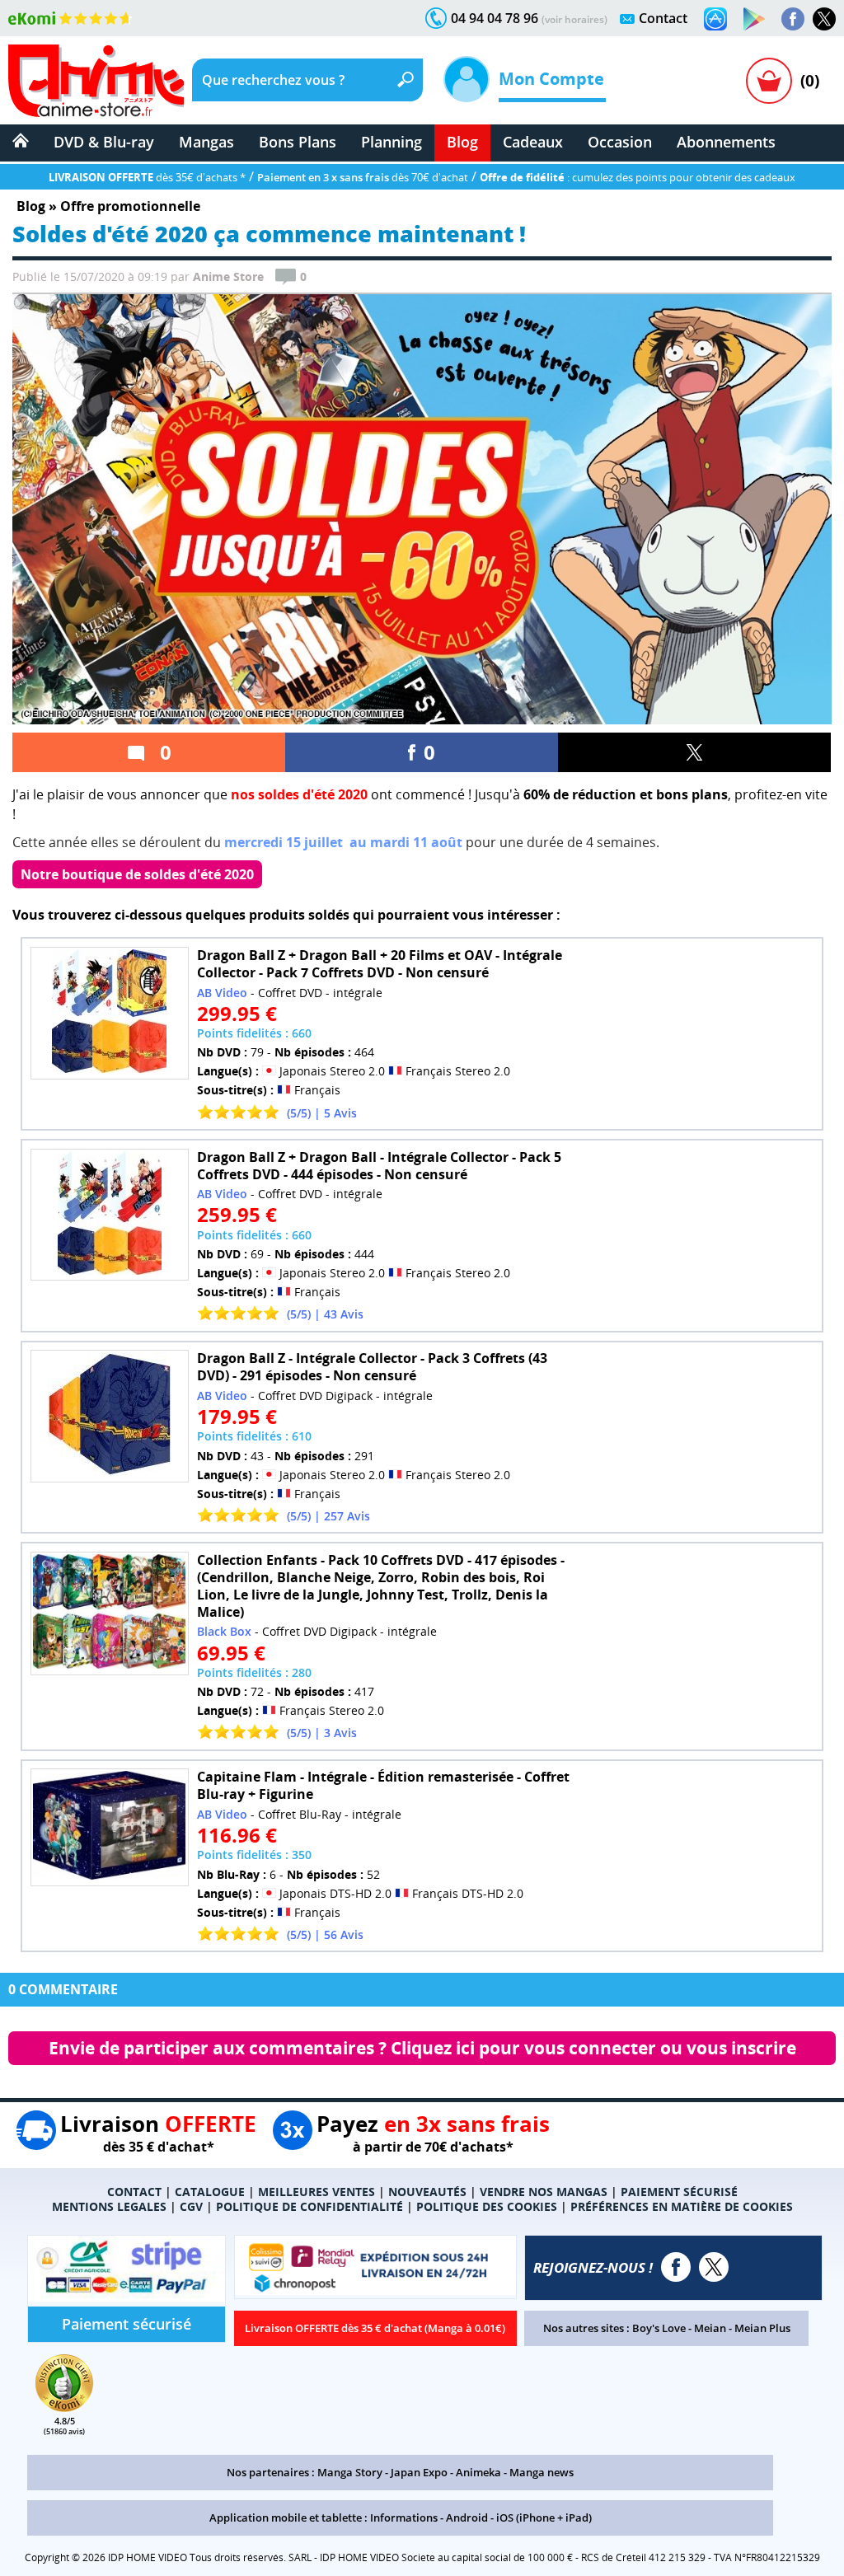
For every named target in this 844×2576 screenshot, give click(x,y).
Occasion (620, 142)
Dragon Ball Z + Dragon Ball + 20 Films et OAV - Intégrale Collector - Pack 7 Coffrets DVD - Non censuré (380, 964)
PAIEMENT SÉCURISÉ (679, 2192)
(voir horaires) (574, 19)
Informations (404, 2517)
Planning (392, 142)
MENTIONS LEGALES (109, 2206)
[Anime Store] (96, 81)
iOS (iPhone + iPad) (544, 2517)
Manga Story (350, 2472)
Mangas (206, 142)
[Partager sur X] (694, 752)
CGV (191, 2206)
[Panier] (769, 81)
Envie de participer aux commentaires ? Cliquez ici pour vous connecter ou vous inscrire (422, 2048)
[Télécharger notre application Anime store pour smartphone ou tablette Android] (754, 19)
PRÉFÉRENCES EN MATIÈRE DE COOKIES (682, 2206)
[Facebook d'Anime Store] (676, 2267)
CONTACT (134, 2192)
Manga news (542, 2472)
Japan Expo (419, 2472)
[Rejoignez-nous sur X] (824, 19)
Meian (710, 2328)
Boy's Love (659, 2328)
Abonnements (726, 142)
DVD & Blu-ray (104, 142)
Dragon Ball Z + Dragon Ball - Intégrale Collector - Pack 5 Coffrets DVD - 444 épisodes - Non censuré (379, 1166)
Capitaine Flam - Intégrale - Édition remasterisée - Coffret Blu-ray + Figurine (383, 1785)
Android (467, 2517)
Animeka (478, 2472)
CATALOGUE (210, 2192)
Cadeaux (533, 142)
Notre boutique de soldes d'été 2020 (137, 874)
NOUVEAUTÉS (427, 2192)
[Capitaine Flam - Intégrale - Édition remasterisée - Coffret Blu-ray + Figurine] (110, 1827)
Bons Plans (298, 142)
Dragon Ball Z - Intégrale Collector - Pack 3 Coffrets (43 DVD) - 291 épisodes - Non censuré (372, 1367)
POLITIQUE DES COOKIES (487, 2206)
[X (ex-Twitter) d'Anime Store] (714, 2267)
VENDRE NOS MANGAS (544, 2192)
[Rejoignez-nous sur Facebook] (793, 19)
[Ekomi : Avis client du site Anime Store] (64, 2407)
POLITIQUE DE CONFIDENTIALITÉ (309, 2206)
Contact (663, 18)
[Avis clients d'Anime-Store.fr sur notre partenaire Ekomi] (70, 18)
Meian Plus (762, 2328)
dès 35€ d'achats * (147, 177)
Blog (462, 142)
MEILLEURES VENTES (316, 2192)
